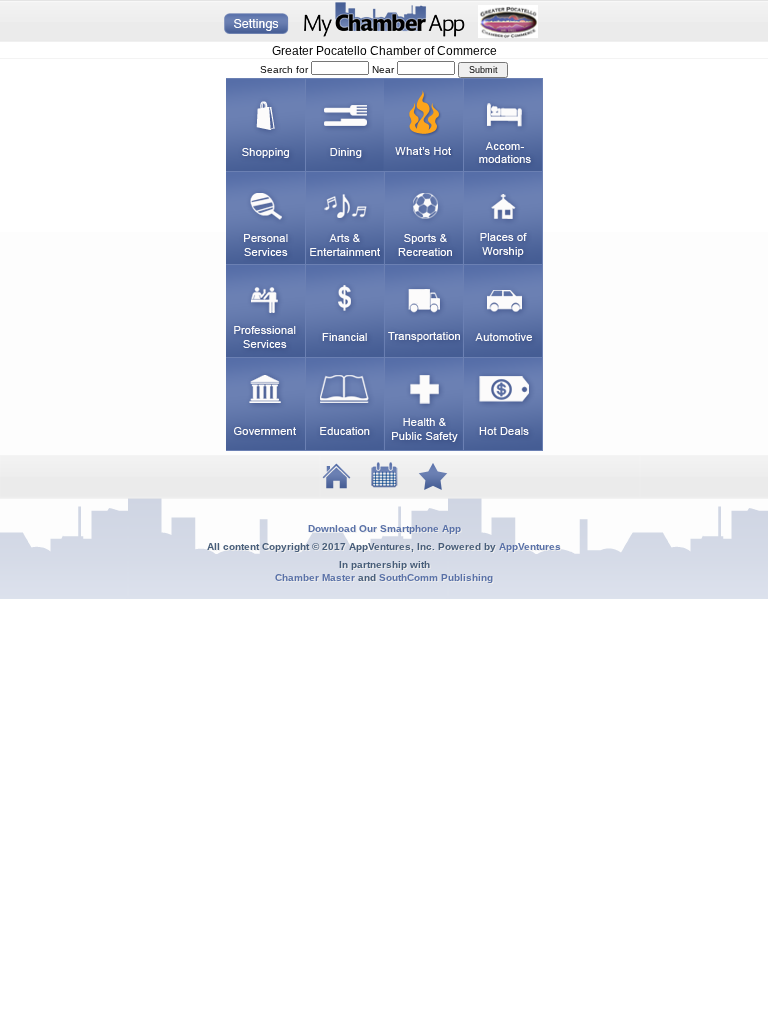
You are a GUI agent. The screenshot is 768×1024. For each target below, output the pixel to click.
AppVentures (530, 546)
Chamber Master (315, 577)
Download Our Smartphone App (384, 528)
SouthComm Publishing (436, 577)
